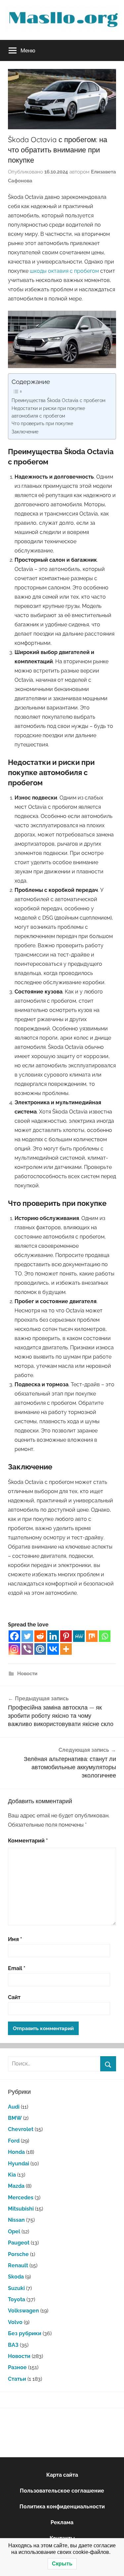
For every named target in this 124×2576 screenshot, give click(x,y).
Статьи (17, 2379)
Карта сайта (62, 2475)
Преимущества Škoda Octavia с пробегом (59, 400)
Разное (17, 2367)
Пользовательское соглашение (62, 2491)
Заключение (25, 432)
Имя (15, 1939)
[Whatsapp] (105, 1636)
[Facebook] (14, 1636)
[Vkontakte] (53, 1649)
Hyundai (19, 2164)
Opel (14, 2231)
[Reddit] (40, 1636)
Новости (27, 1674)
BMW (15, 2118)
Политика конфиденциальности (62, 2507)
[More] (66, 1649)
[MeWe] (79, 1636)
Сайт (14, 1997)
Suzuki (16, 2288)
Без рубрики (25, 2333)
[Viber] (27, 1649)
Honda (16, 2152)
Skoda (16, 2277)
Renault (18, 2265)
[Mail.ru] (40, 1649)
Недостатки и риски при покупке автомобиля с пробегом (48, 412)
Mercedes (21, 2198)
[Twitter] (27, 1636)
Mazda (16, 2186)
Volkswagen (23, 2311)
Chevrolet (21, 2129)
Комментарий (28, 1841)
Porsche (18, 2254)
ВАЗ (13, 2345)
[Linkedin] (53, 1636)
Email (17, 1968)
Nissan (16, 2220)
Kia (12, 2175)
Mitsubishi (21, 2209)
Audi (14, 2107)
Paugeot (19, 2243)
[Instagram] (14, 1649)
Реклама (62, 2522)
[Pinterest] (66, 1636)
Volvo (15, 2322)
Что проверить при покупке (42, 423)
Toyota (17, 2299)
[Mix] (92, 1636)
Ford (14, 2141)
